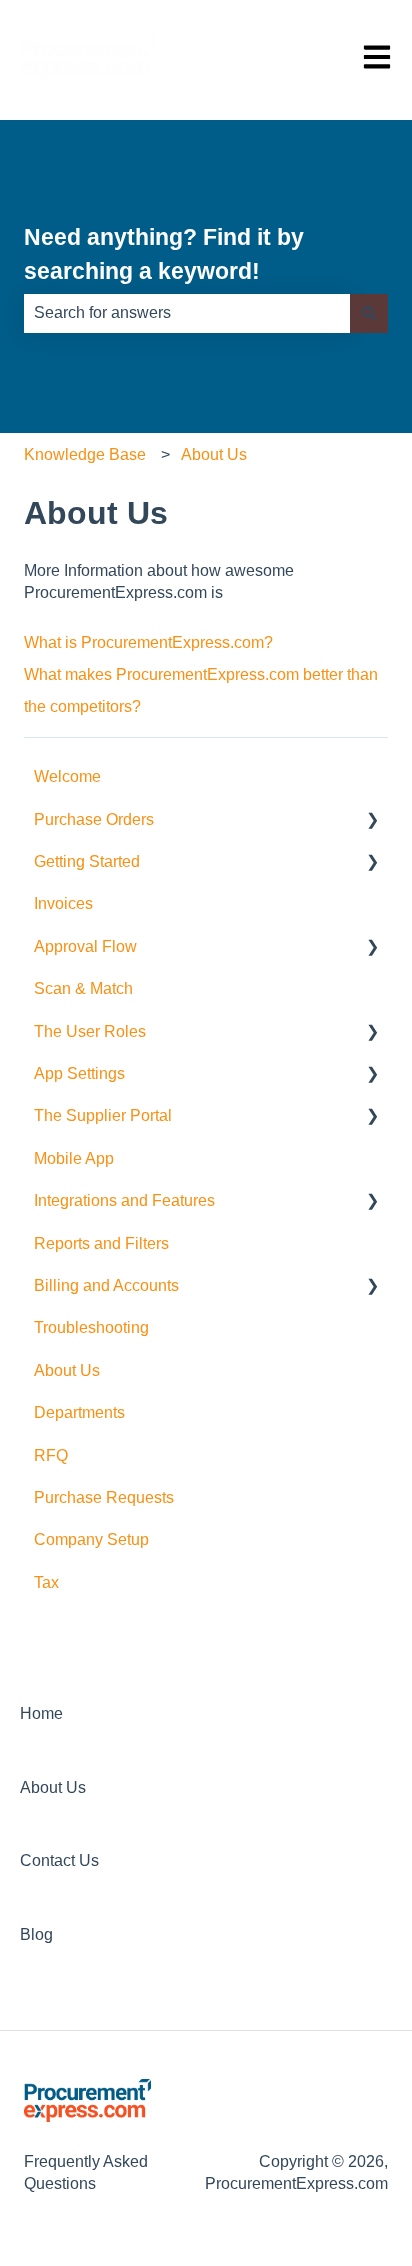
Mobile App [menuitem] (74, 1158)
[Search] (369, 313)
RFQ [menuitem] (51, 1455)
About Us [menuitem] (67, 1370)
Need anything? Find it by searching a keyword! (164, 254)
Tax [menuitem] (46, 1582)
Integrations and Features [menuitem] (124, 1200)
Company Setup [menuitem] (91, 1539)
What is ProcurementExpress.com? (148, 642)
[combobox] (187, 313)
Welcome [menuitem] (67, 776)
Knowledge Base (85, 454)
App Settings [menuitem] (79, 1073)
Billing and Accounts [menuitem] (106, 1285)
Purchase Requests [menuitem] (104, 1497)
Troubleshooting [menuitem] (91, 1327)
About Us (214, 454)
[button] (372, 821)
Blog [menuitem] (36, 1934)
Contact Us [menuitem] (59, 1860)
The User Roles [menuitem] (90, 1031)
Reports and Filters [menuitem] (101, 1243)
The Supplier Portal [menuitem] (103, 1115)
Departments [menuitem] (79, 1412)
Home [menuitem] (41, 1713)
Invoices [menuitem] (63, 903)
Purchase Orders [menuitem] (94, 819)
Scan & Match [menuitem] (83, 988)
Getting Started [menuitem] (87, 861)
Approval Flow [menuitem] (85, 946)
